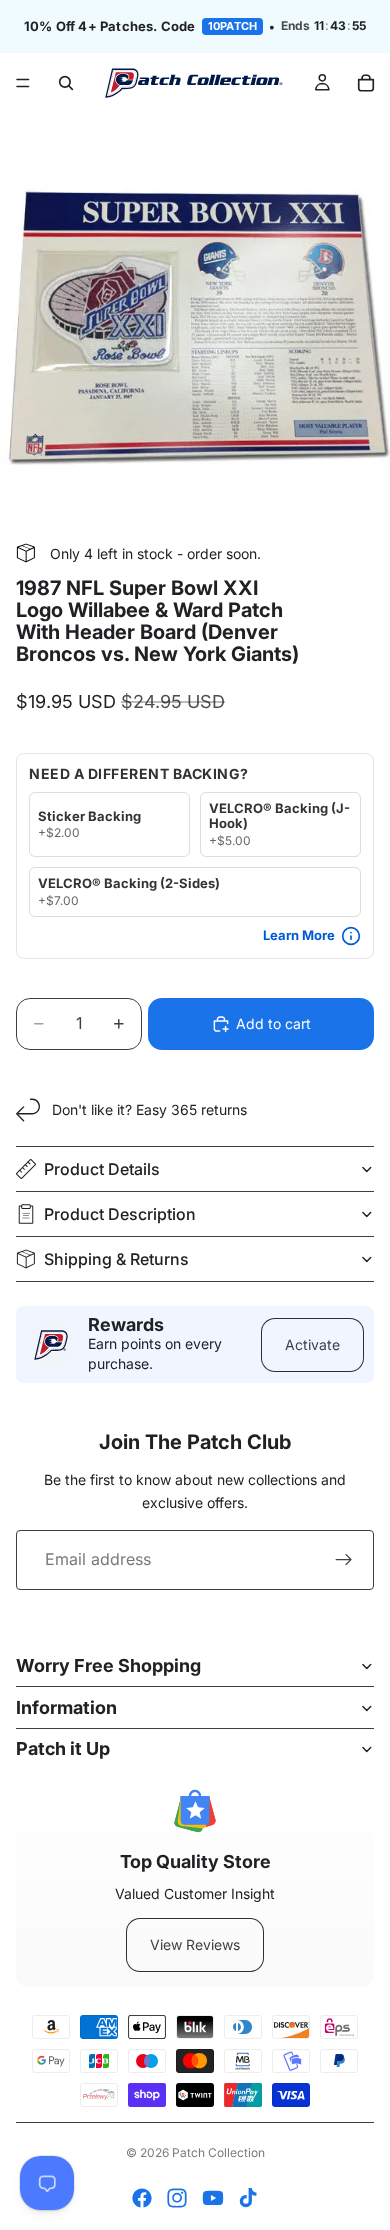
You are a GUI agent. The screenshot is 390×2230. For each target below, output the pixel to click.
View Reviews (195, 1944)
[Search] (66, 83)
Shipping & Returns (116, 1259)
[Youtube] (213, 2198)
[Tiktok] (248, 2198)
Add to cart (273, 1023)
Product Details (102, 1169)
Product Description (120, 1214)
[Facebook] (142, 2198)
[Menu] (23, 83)
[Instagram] (177, 2198)
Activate (312, 1344)
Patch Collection (218, 2152)
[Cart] (366, 83)
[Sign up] (344, 1560)
